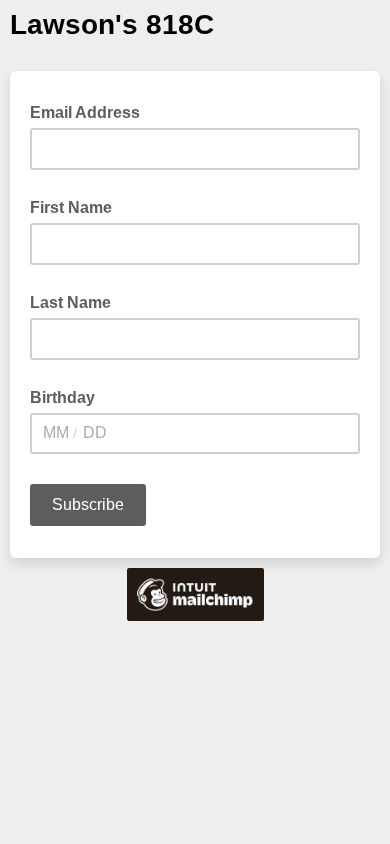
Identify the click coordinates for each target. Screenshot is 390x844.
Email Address (91, 111)
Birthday (62, 397)
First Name (71, 207)
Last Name (70, 302)
